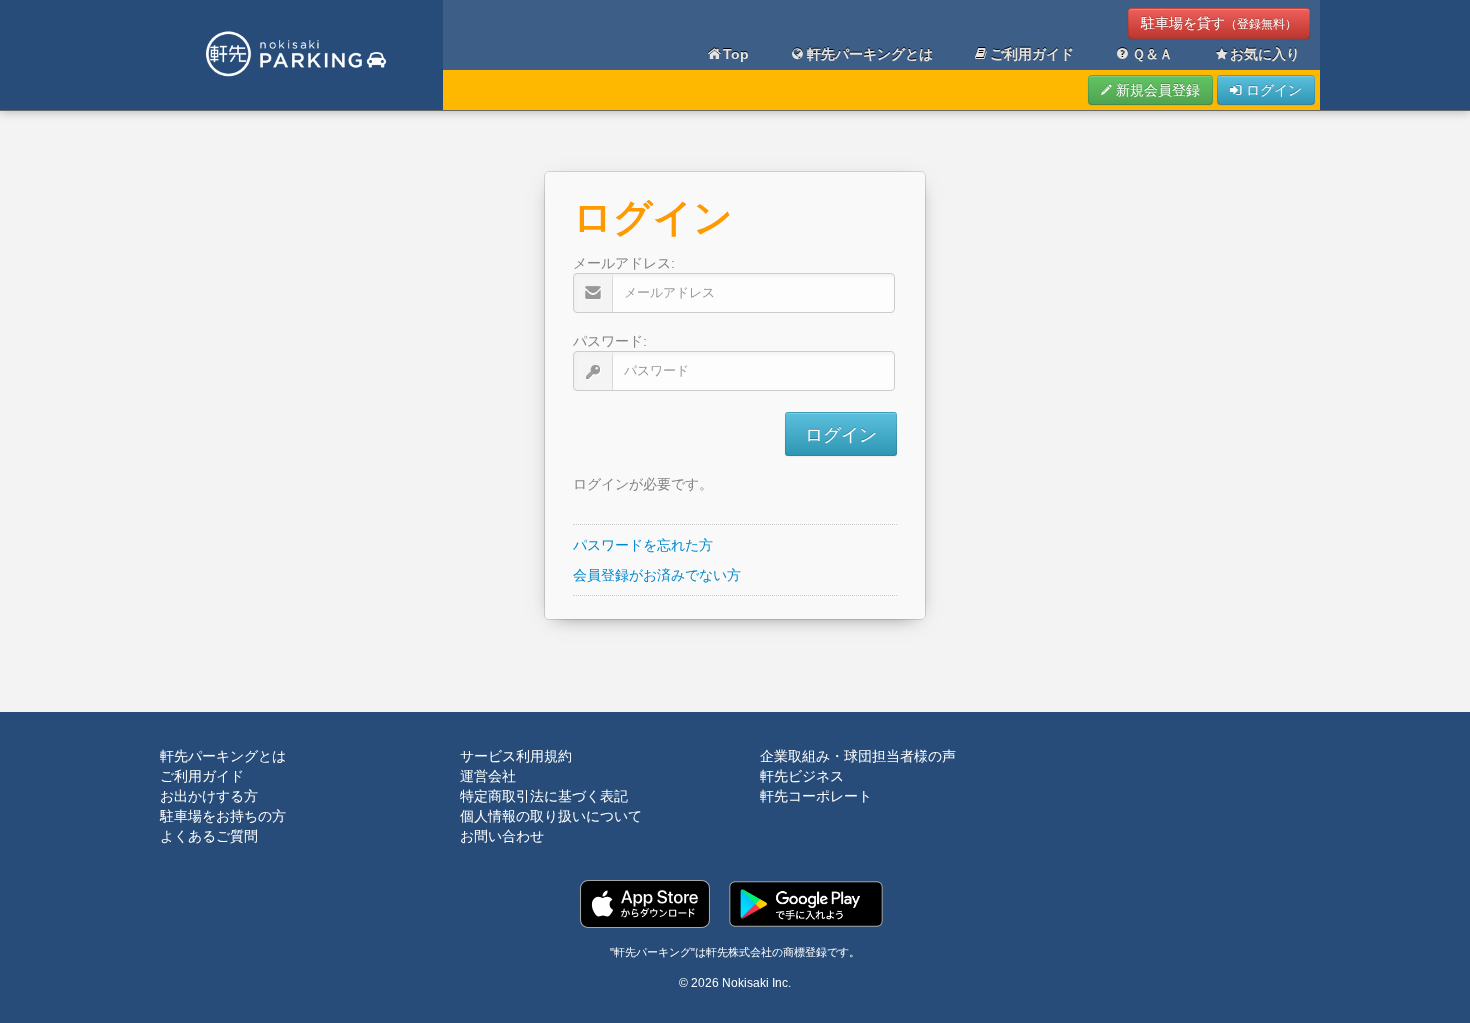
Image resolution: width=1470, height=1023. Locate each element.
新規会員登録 (1156, 90)
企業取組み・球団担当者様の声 (858, 756)
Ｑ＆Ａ (1152, 54)
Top (736, 54)
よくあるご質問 (209, 836)
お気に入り (1265, 54)
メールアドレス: (624, 263)
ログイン (1272, 90)
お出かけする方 (209, 796)
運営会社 (488, 776)
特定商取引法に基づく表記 (544, 796)
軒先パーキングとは (870, 54)
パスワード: (610, 341)
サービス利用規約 (516, 756)
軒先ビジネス (802, 776)
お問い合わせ (502, 836)
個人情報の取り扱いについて (551, 816)
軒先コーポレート (816, 796)
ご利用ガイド (1032, 54)
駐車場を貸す (1219, 23)
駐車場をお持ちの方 (223, 816)
